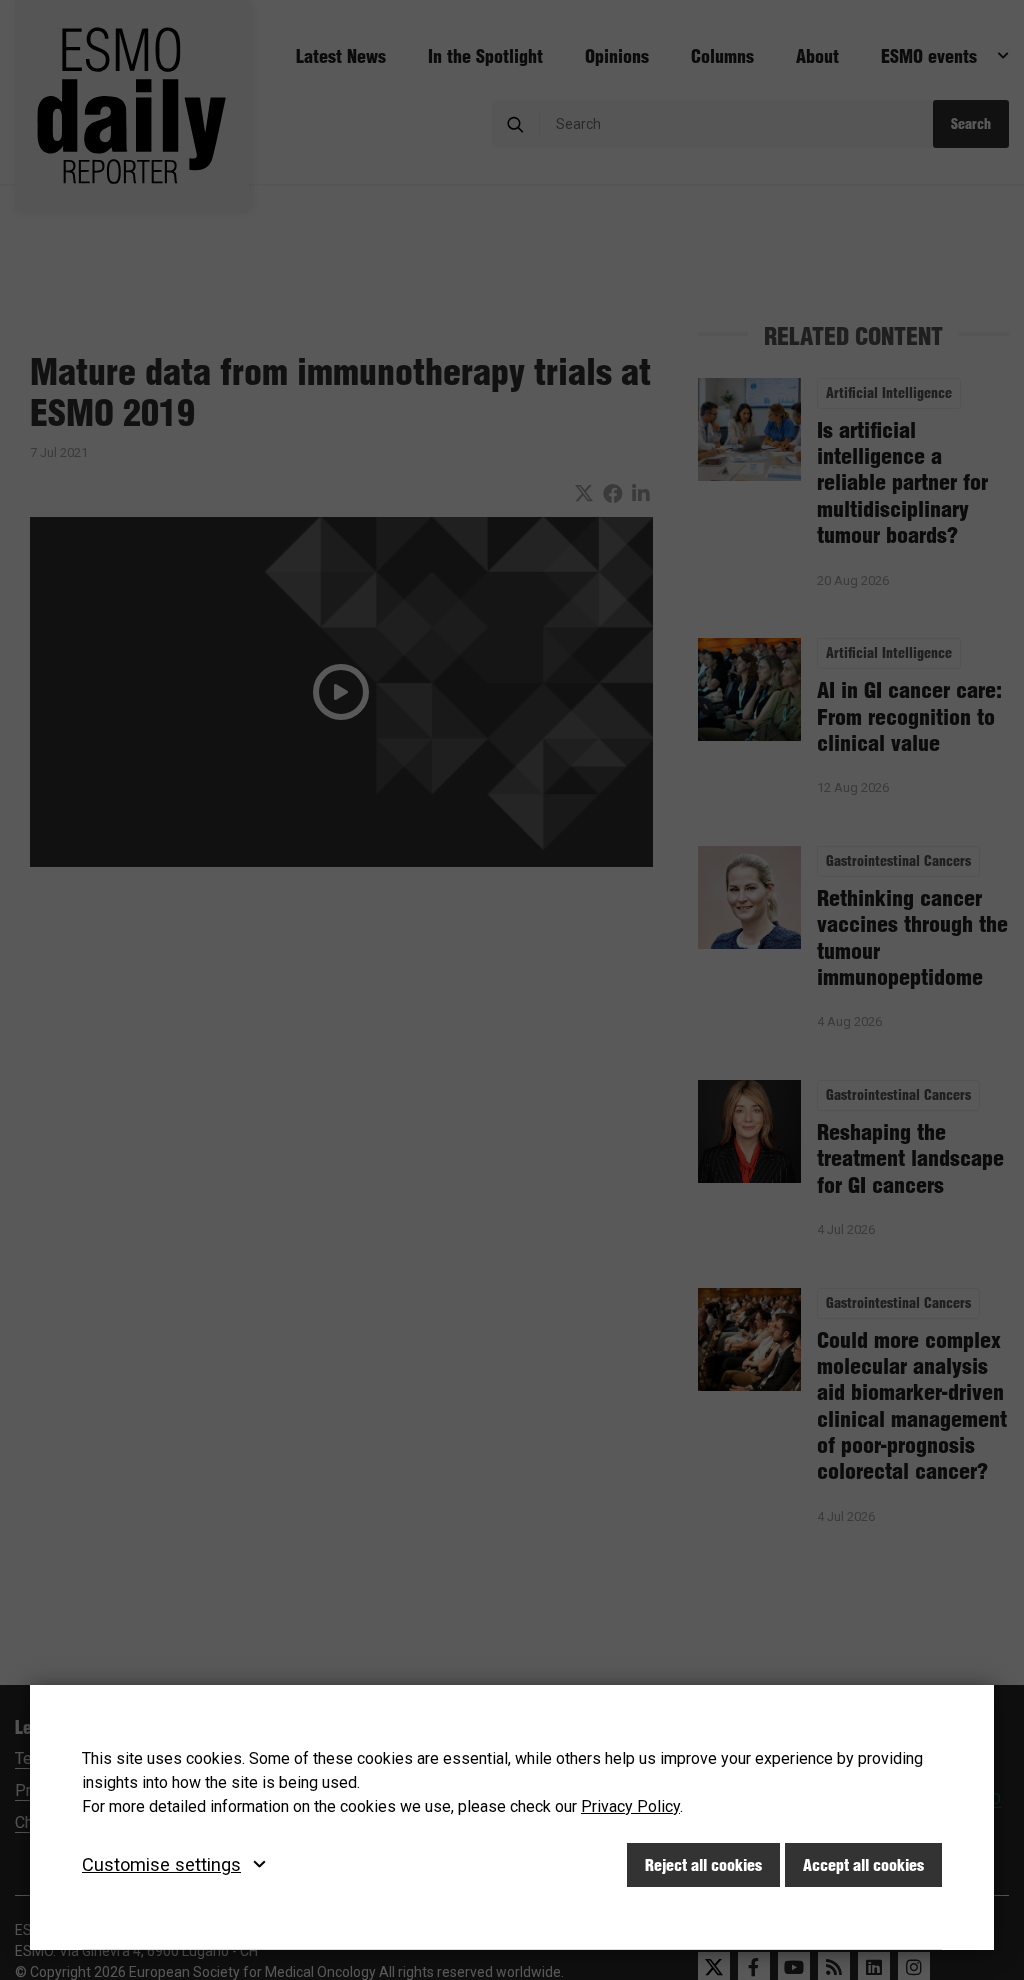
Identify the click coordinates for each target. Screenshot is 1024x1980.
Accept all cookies (863, 1865)
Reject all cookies (703, 1865)
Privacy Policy (630, 1806)
